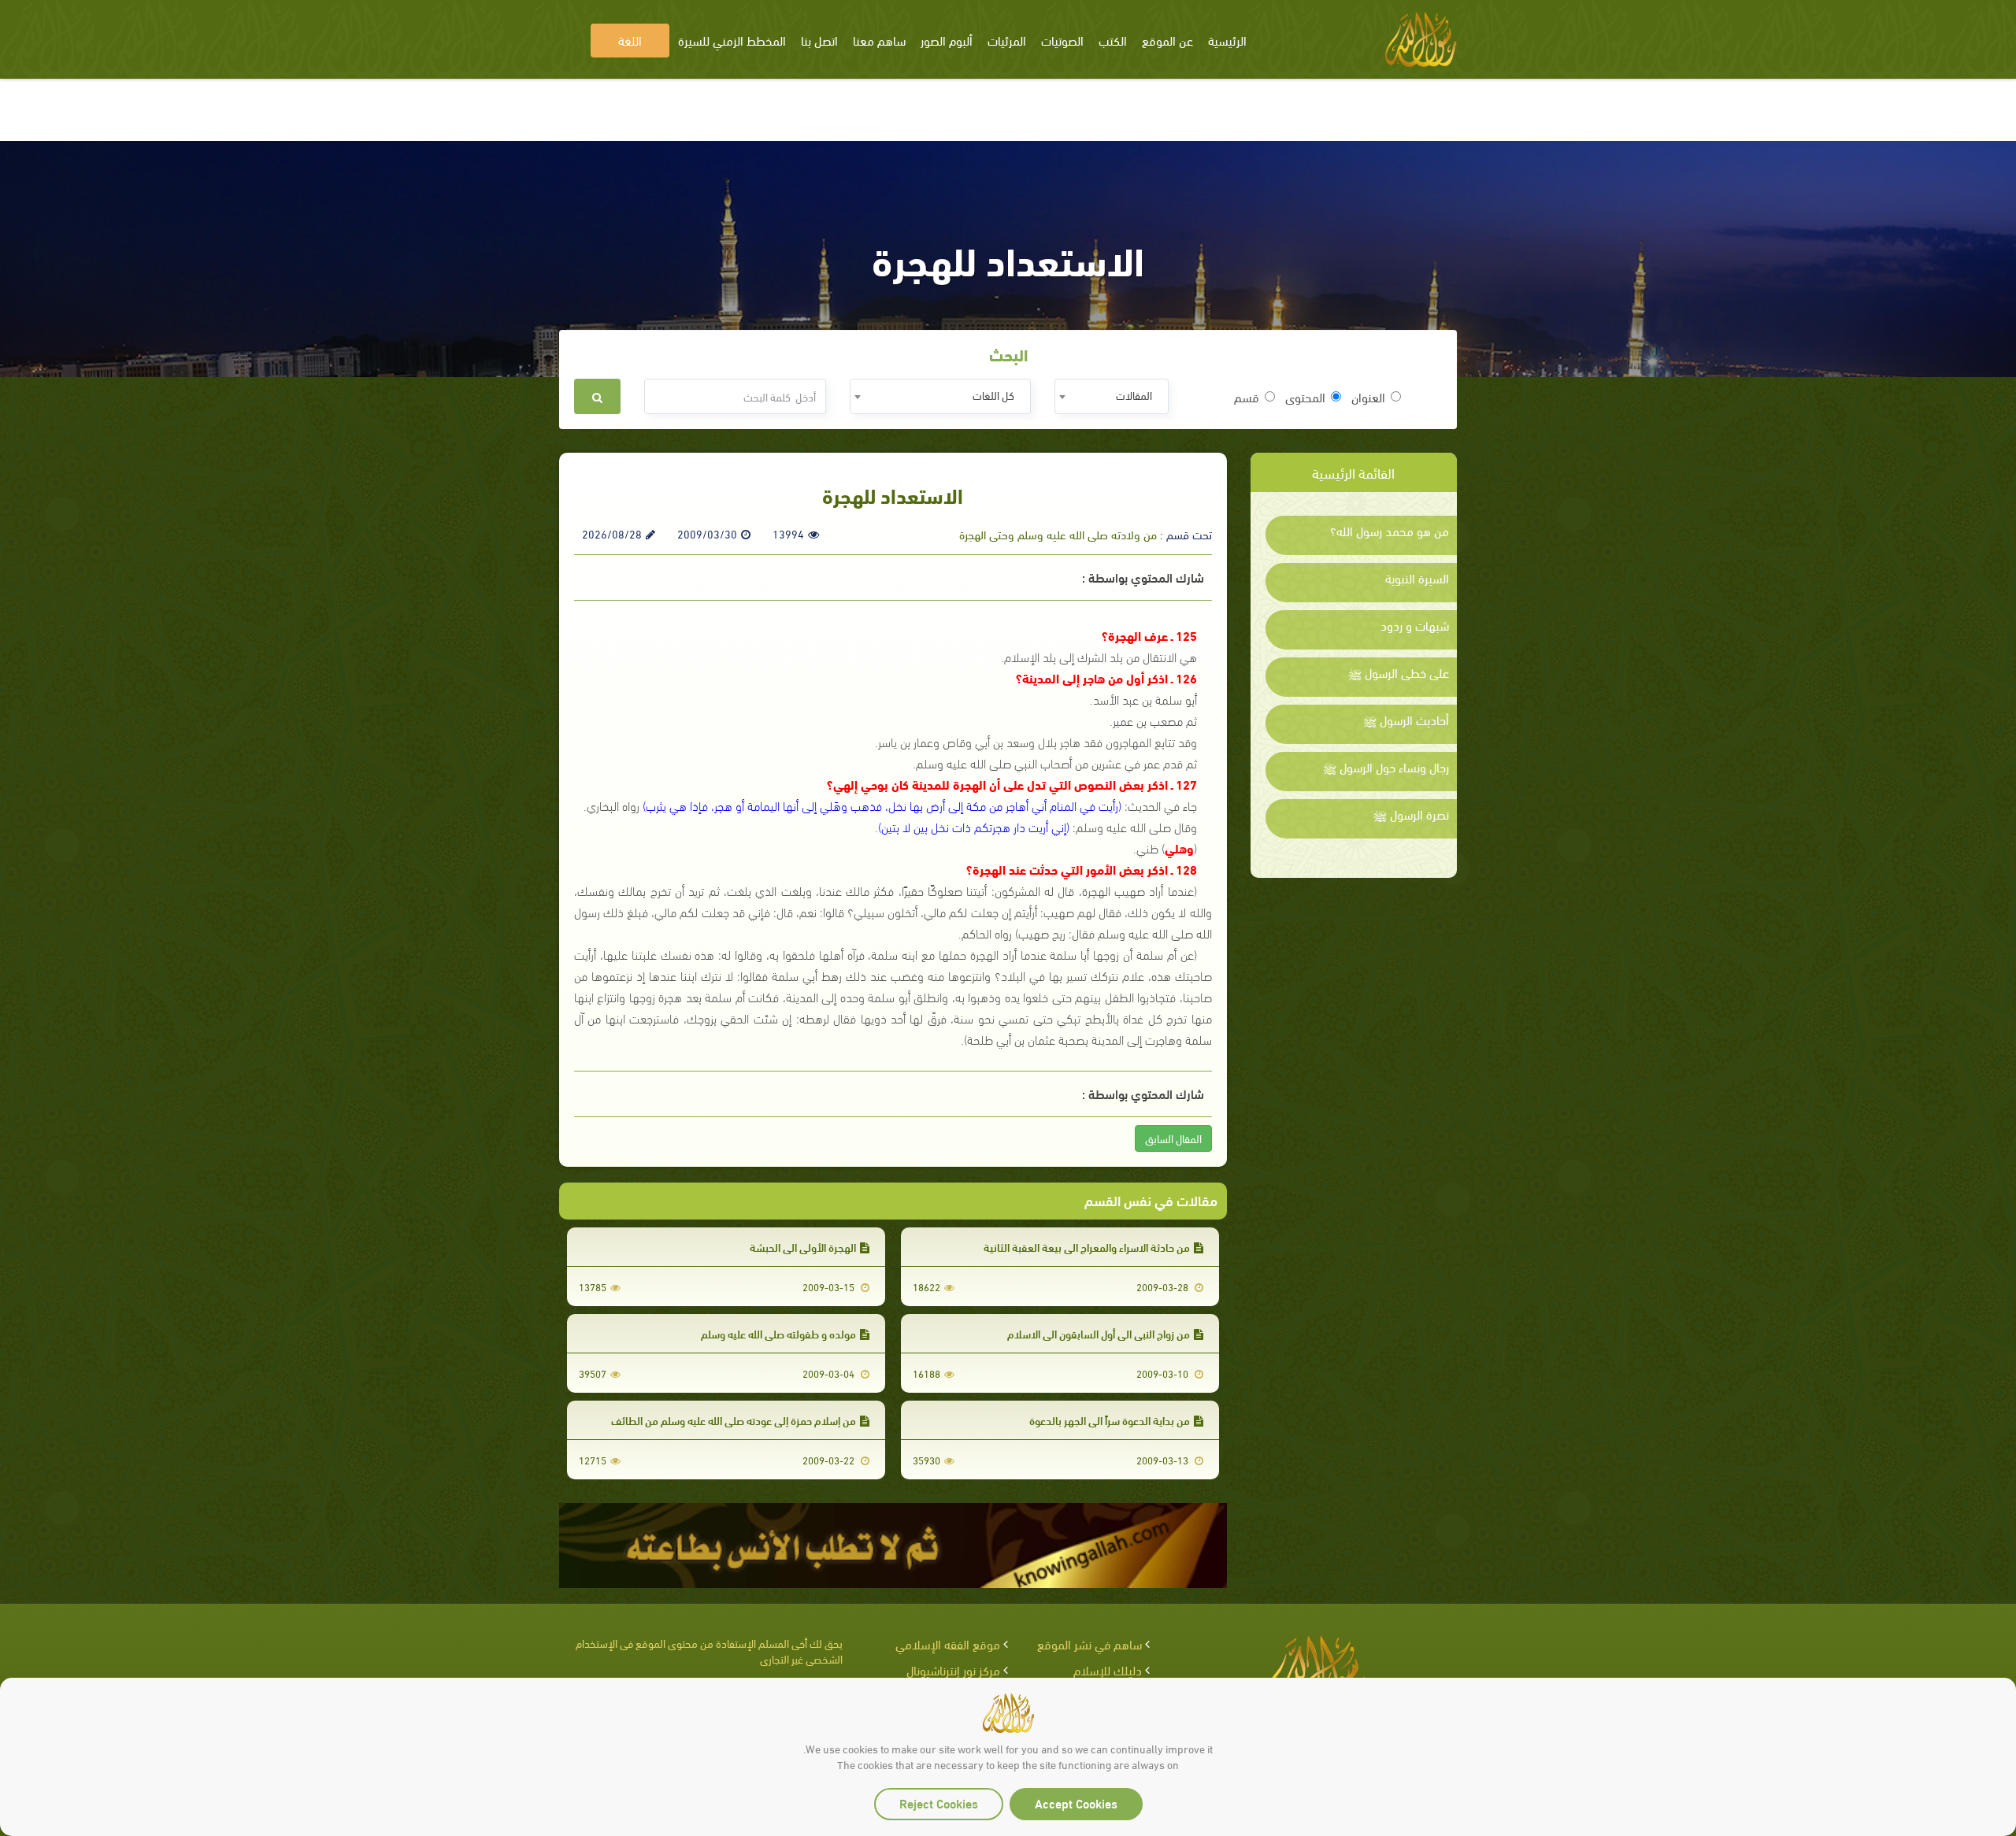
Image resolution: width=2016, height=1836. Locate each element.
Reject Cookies (939, 1803)
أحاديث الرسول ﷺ (1406, 720)
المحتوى (1305, 397)
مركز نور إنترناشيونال (953, 1669)
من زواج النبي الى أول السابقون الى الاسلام (1099, 1333)
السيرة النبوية (1417, 578)
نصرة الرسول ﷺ (1411, 814)
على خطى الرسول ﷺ (1399, 672)
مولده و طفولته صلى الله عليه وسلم (778, 1333)
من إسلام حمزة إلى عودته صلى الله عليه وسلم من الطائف (734, 1420)
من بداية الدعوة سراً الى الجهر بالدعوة (1110, 1420)
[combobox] (1112, 396)
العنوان (1368, 397)
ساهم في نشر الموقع (1090, 1644)
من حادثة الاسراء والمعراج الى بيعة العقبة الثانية (1087, 1247)
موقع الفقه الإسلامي (948, 1644)
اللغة (630, 40)
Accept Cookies (1076, 1803)
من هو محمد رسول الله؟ (1390, 531)
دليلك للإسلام (1108, 1669)
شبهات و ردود (1415, 625)
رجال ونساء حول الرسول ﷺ (1386, 767)
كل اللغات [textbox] (993, 395)
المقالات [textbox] (1134, 395)
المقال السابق (1173, 1138)
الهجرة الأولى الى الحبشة (803, 1247)
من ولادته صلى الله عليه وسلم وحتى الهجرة (1058, 534)
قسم (1247, 397)
